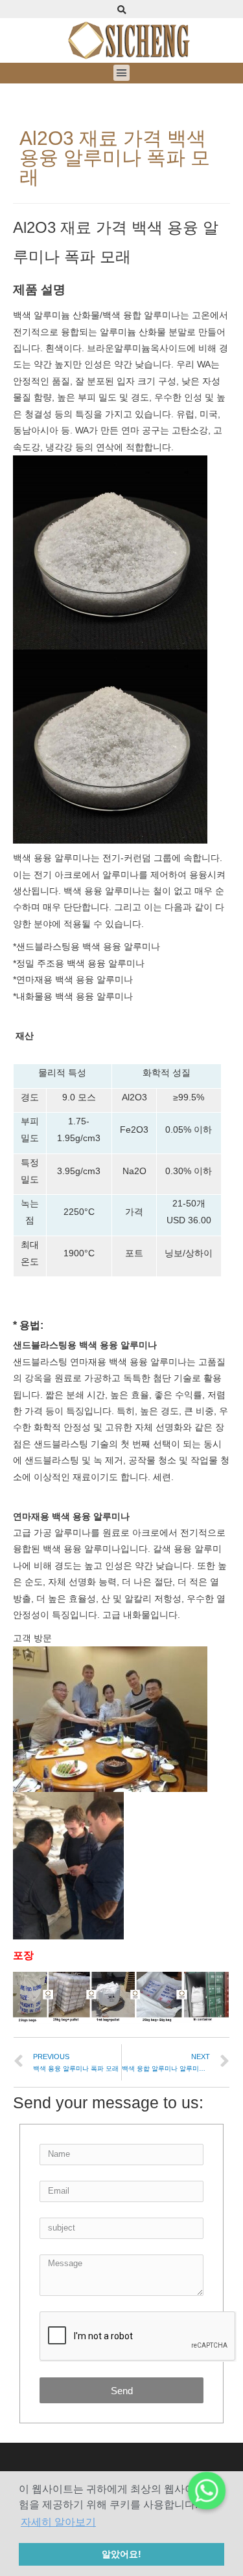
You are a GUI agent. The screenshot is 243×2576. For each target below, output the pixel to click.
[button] (122, 73)
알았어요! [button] (121, 2554)
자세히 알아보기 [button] (58, 2522)
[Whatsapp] (207, 2491)
